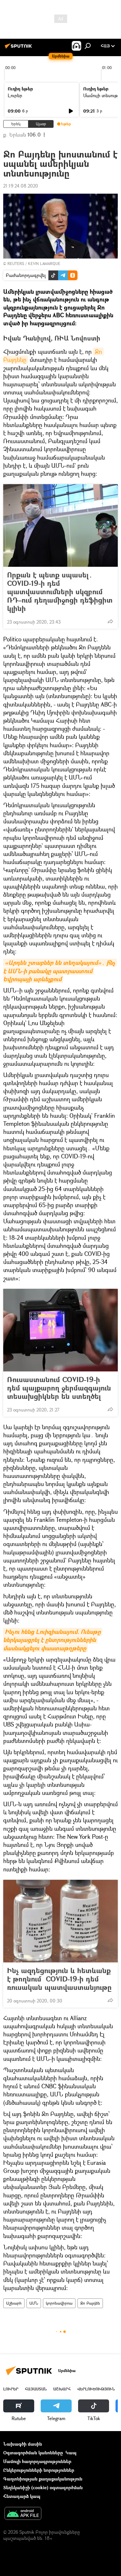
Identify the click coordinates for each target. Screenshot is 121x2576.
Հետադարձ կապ (22, 2496)
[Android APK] (23, 2514)
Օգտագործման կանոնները (33, 2453)
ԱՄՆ (34, 2303)
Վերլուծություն (96, 2389)
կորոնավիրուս (59, 2303)
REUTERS (16, 264)
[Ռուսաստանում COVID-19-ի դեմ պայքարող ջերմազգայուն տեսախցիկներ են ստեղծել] (60, 1330)
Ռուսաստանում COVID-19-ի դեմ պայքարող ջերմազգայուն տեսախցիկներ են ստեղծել (59, 1388)
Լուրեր (15, 95)
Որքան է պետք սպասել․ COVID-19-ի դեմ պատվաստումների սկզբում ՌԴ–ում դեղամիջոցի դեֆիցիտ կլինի (60, 592)
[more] (110, 621)
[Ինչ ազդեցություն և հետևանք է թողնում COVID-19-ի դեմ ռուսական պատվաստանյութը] (60, 1921)
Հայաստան (36, 2389)
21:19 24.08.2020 (21, 186)
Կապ (71, 2453)
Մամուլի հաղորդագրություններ (37, 2461)
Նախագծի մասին (23, 2444)
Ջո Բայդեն (90, 2303)
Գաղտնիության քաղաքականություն (43, 2479)
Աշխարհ (14, 2303)
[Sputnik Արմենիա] (19, 48)
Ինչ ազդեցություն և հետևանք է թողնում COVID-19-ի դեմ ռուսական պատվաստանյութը (59, 1979)
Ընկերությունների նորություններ (39, 2470)
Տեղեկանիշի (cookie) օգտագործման (43, 2487)
